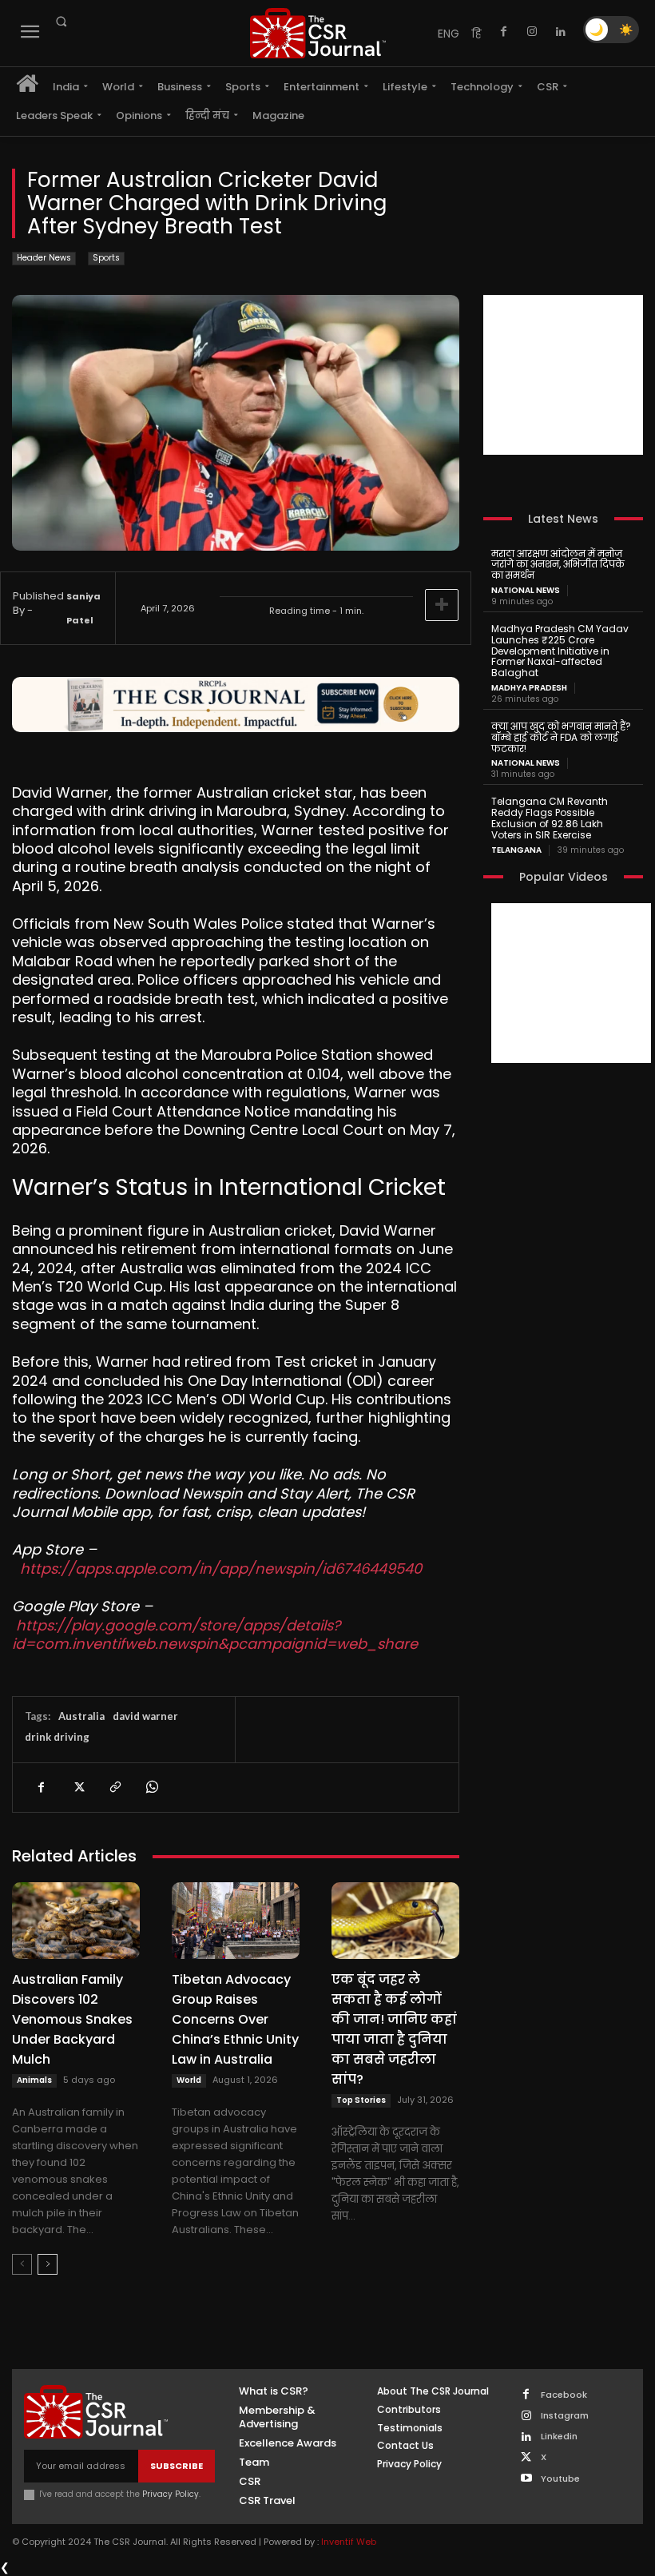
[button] (61, 22)
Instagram (565, 2416)
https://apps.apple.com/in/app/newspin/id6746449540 (221, 1569)
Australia (81, 1716)
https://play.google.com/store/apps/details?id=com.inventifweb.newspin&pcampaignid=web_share (215, 1634)
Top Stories (361, 2100)
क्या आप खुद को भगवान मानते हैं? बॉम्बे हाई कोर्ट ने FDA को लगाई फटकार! (561, 737)
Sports (106, 258)
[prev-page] (22, 2264)
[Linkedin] (561, 32)
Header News (44, 258)
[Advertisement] (563, 375)
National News (526, 591)
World (189, 2080)
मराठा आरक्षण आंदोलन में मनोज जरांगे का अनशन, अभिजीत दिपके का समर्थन (558, 565)
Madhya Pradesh (529, 688)
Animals (34, 2080)
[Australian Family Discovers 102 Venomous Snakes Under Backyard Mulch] (76, 1921)
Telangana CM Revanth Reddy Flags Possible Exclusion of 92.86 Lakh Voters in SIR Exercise (550, 818)
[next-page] (48, 2264)
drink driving (57, 1737)
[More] (442, 605)
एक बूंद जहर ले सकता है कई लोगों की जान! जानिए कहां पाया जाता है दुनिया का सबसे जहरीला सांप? (394, 2029)
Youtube (560, 2479)
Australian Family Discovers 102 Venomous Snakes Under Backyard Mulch (72, 2019)
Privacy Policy (171, 2494)
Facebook (564, 2395)
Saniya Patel (83, 608)
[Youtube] (526, 2479)
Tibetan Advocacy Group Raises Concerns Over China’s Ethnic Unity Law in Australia (235, 2019)
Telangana (516, 850)
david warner (145, 1716)
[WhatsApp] (151, 1787)
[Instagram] (532, 32)
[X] (77, 1787)
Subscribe (177, 2466)
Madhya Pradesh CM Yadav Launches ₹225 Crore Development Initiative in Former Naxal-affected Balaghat (560, 651)
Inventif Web (349, 2542)
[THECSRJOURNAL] (318, 33)
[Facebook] (503, 32)
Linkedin (559, 2437)
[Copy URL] (114, 1787)
